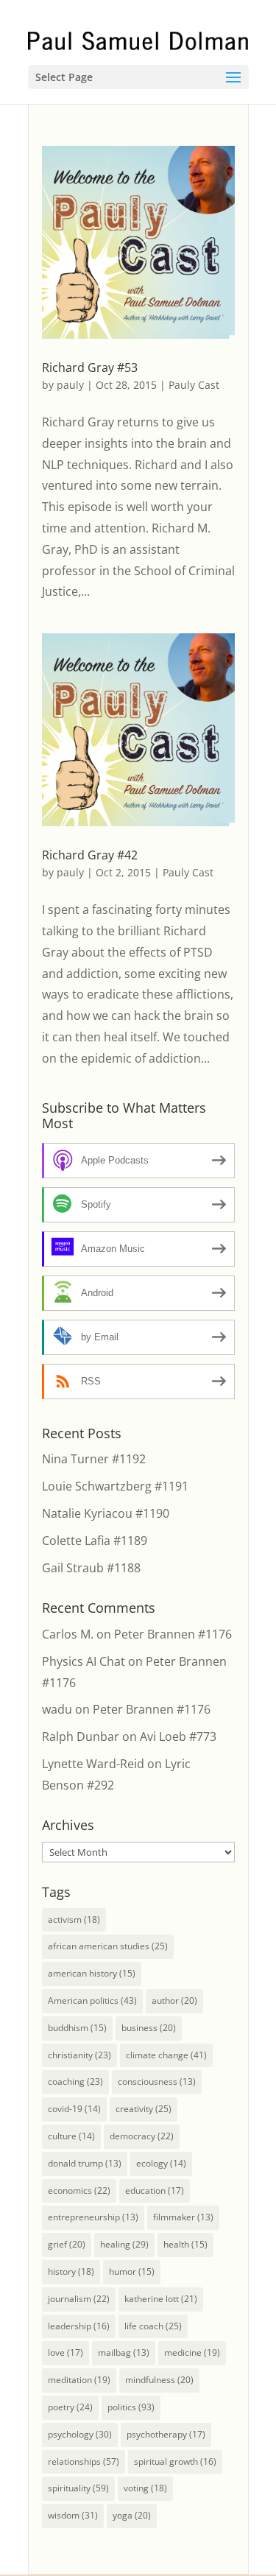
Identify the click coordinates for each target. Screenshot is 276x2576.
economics (79, 2190)
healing (124, 2244)
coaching (75, 2081)
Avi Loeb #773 (178, 1736)
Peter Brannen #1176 (173, 1634)
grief (67, 2244)
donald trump (85, 2163)
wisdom (73, 2515)
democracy (142, 2136)
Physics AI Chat (84, 1661)
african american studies (108, 1946)
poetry (70, 2407)
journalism (79, 2299)
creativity (144, 2109)
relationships (84, 2461)
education (155, 2190)
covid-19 (74, 2109)
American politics (92, 2000)
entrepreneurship (93, 2217)
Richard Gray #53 (90, 367)
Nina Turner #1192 (94, 1459)
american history (92, 1973)
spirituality (78, 2488)
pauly (70, 385)
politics (131, 2407)
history (71, 2271)
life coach (153, 2326)
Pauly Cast (194, 385)
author (174, 2000)
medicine (192, 2352)
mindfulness (159, 2380)
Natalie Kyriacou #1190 (106, 1513)
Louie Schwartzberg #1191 (115, 1486)
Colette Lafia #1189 (95, 1541)
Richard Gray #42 (90, 855)
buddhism (77, 2028)
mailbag (124, 2352)
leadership (79, 2326)
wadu (57, 1709)
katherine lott (161, 2299)
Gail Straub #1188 (91, 1568)
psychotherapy (166, 2434)
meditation (79, 2380)
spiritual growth (175, 2461)
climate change (166, 2055)
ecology (161, 2163)
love (66, 2352)
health (185, 2244)
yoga (132, 2515)
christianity (79, 2055)
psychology (80, 2434)
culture (71, 2136)
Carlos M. (68, 1634)
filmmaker (183, 2217)
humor (132, 2271)
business (149, 2028)
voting (145, 2488)
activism (74, 1919)
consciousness (157, 2081)
